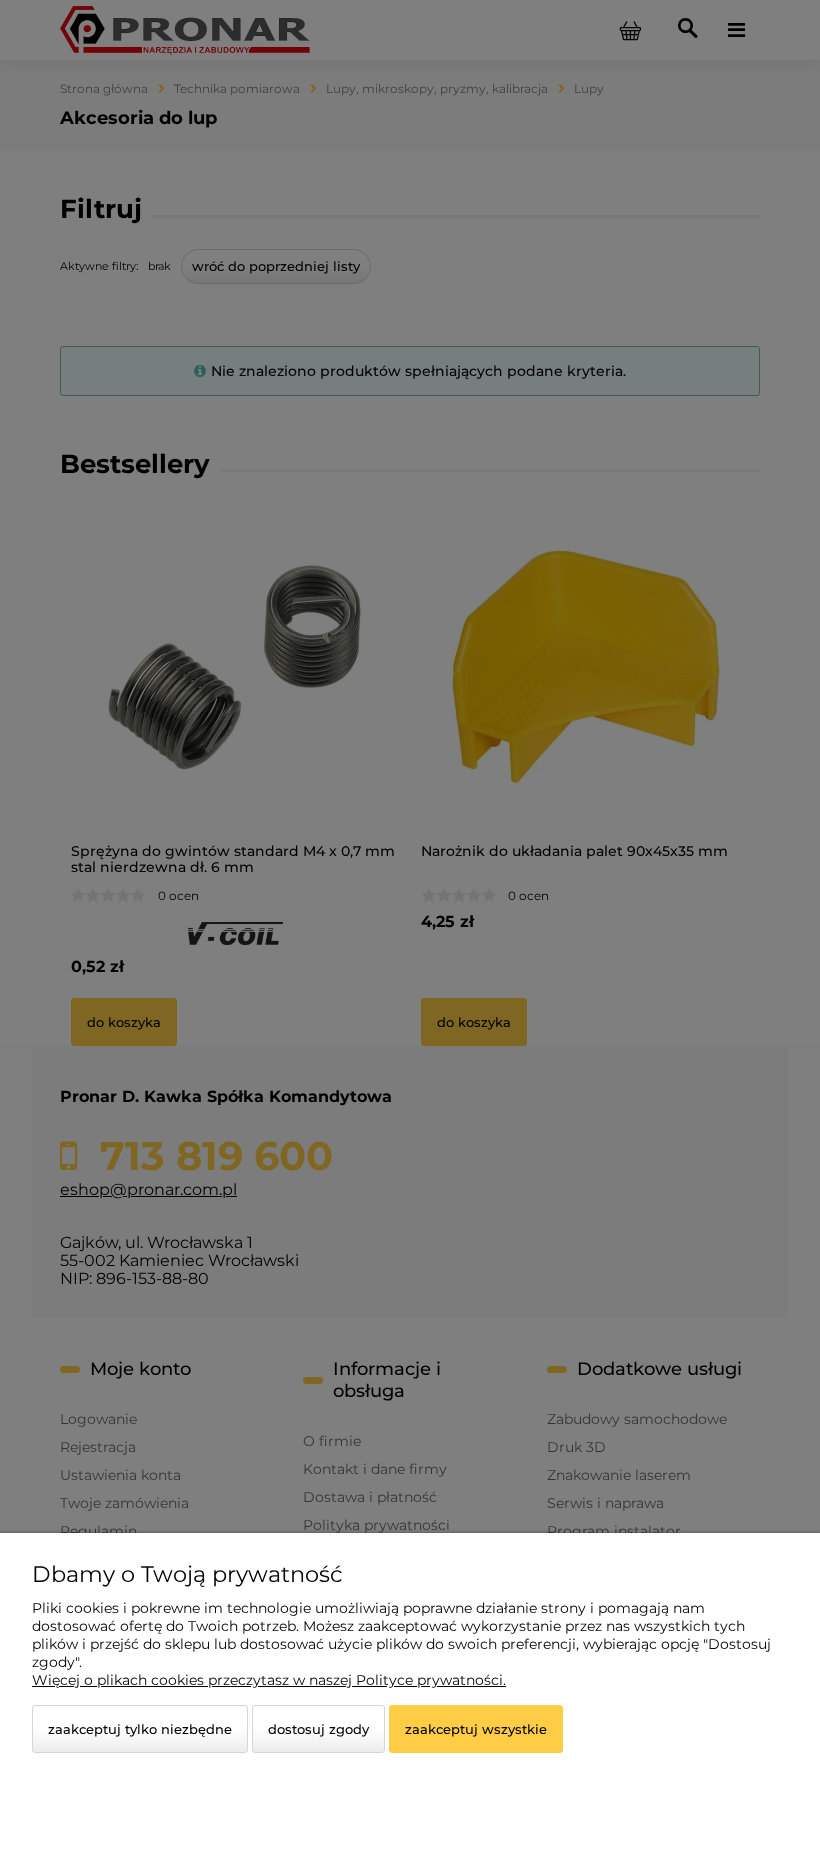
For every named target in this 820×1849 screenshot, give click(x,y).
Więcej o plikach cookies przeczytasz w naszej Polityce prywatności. (269, 1680)
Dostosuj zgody (318, 1729)
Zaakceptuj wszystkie (476, 1729)
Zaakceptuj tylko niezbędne (140, 1729)
